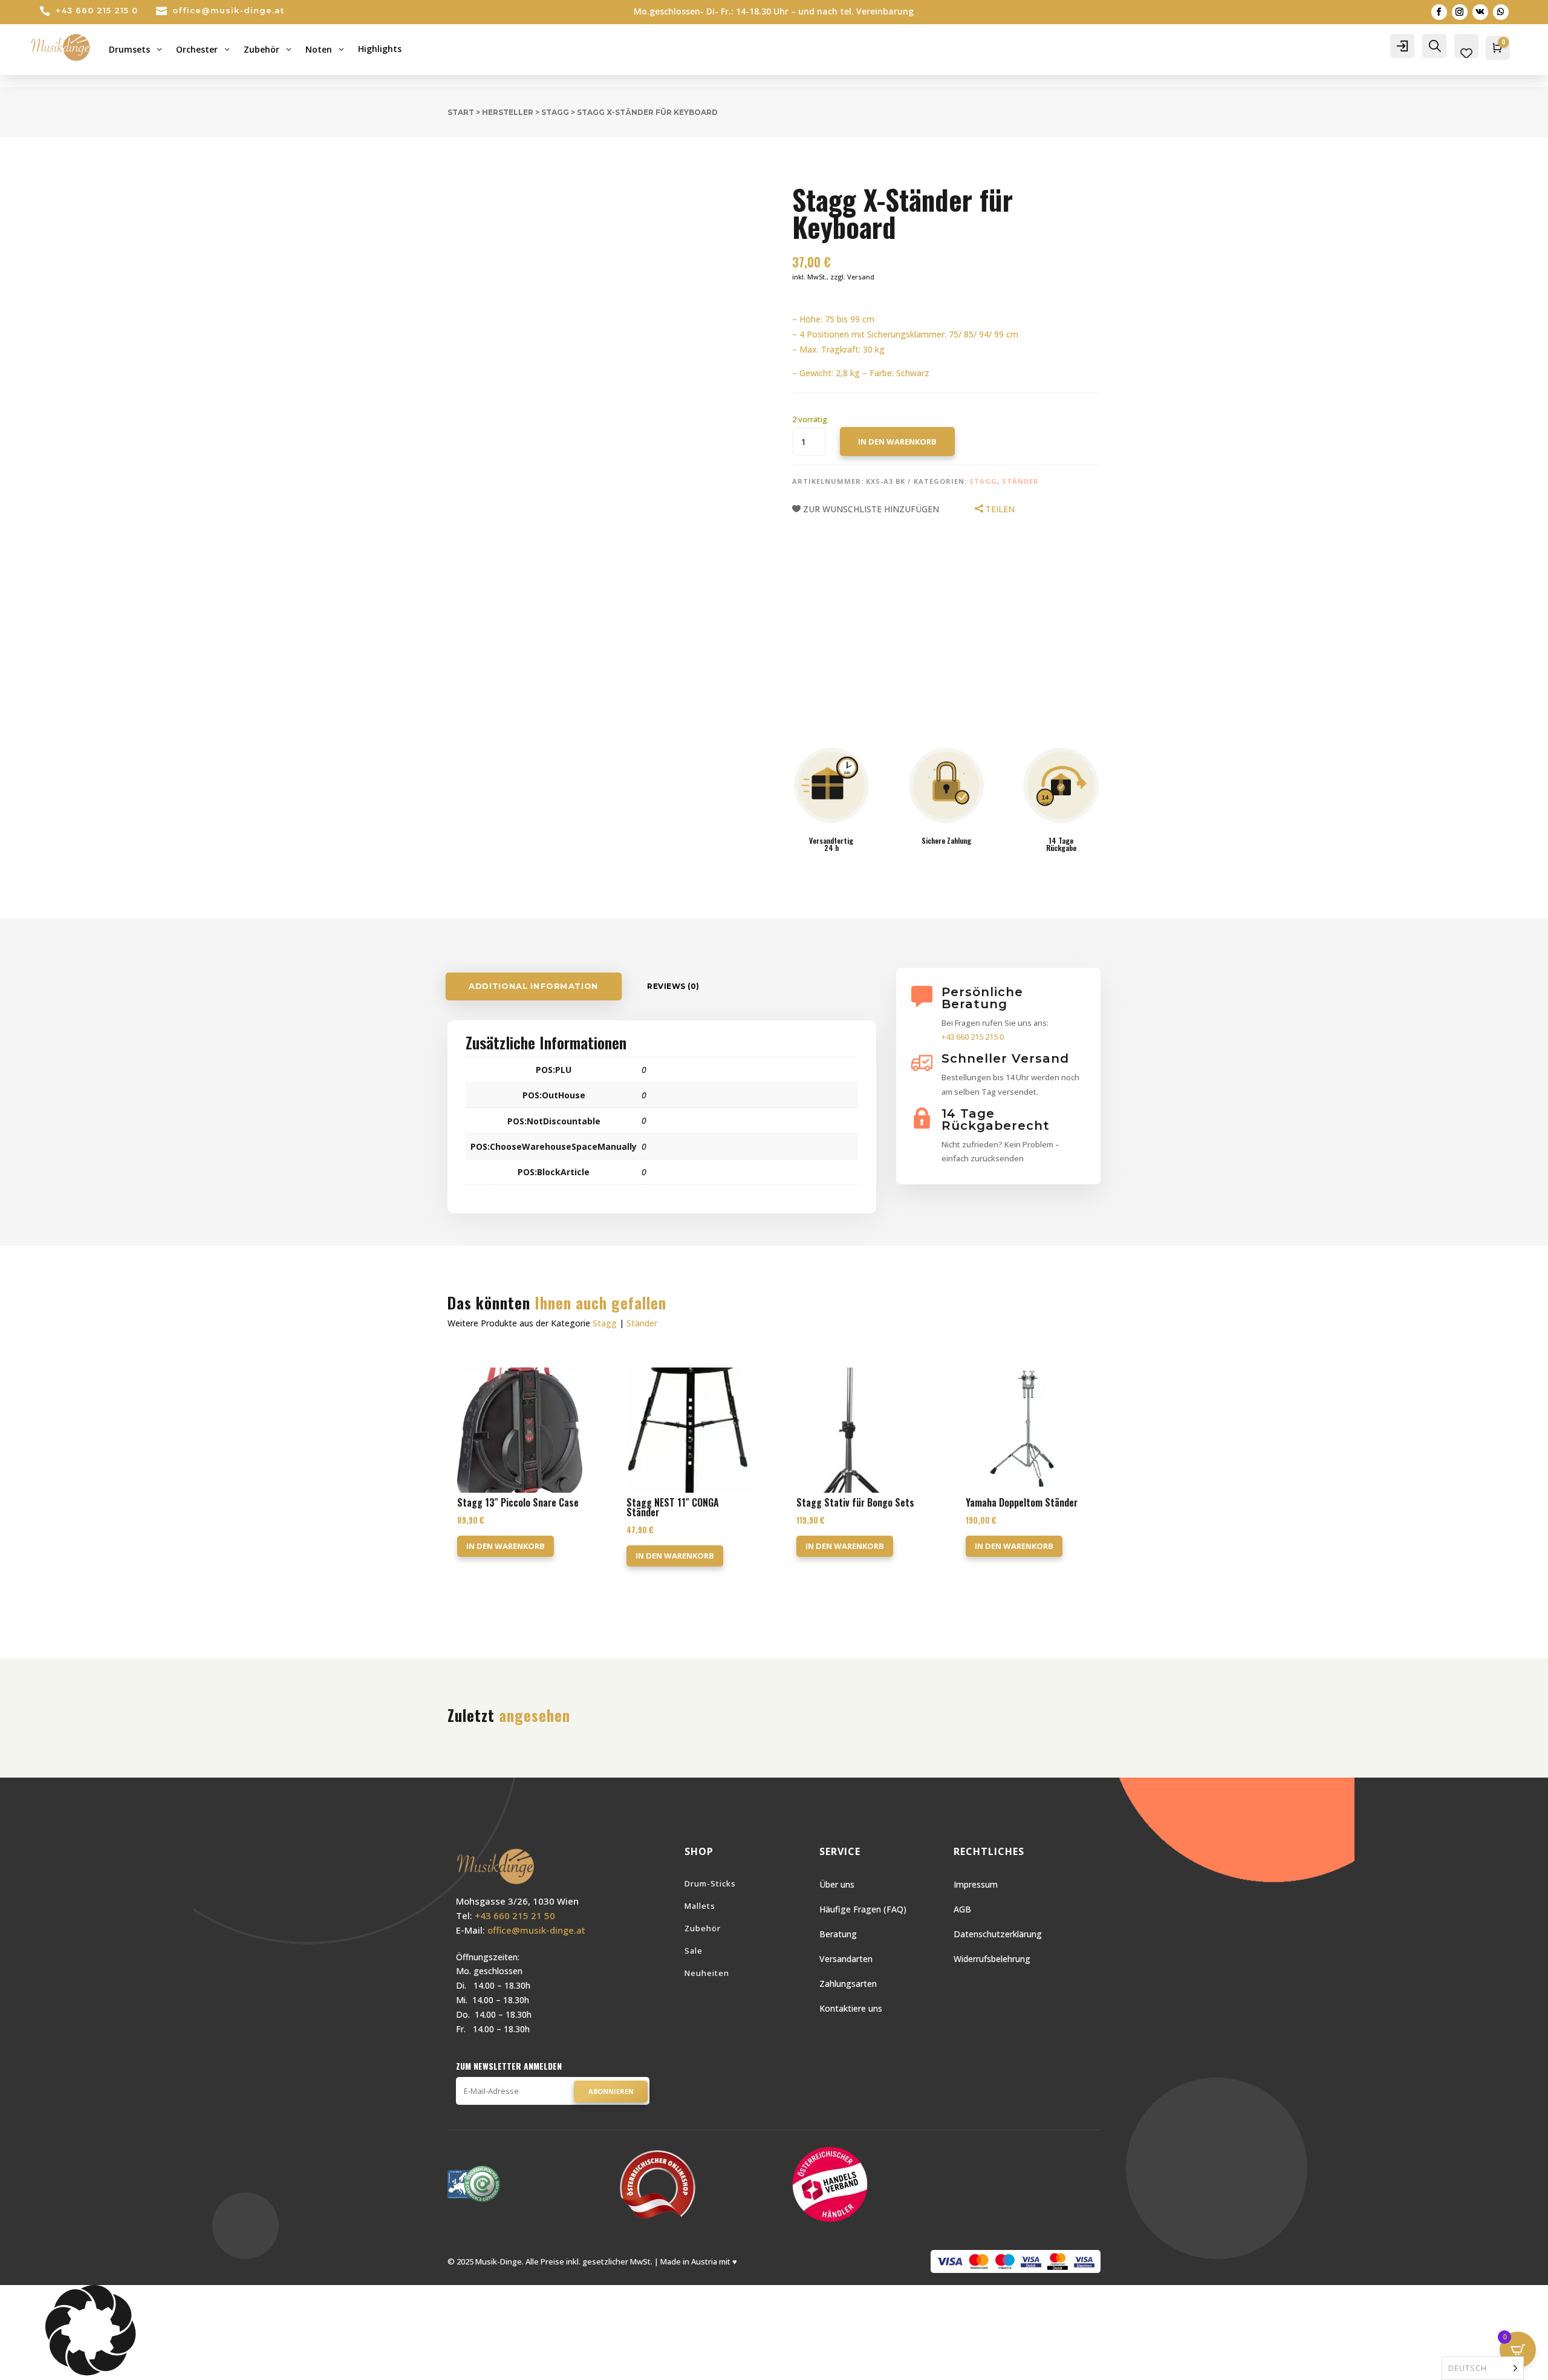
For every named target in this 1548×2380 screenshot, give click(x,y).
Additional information (534, 986)
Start (461, 112)
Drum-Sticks (710, 1883)
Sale (694, 1951)
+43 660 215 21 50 (515, 1915)
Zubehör (703, 1928)
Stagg (555, 112)
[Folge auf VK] (1480, 12)
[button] (774, 2333)
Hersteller (508, 112)
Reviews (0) (673, 986)
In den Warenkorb (897, 442)
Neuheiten (707, 1973)
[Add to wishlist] (438, 163)
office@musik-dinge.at (228, 10)
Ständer (1020, 481)
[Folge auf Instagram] (1460, 12)
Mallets (700, 1906)
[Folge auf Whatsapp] (1501, 12)
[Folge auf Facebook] (1439, 12)
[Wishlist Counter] (1466, 53)
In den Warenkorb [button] (506, 1546)
